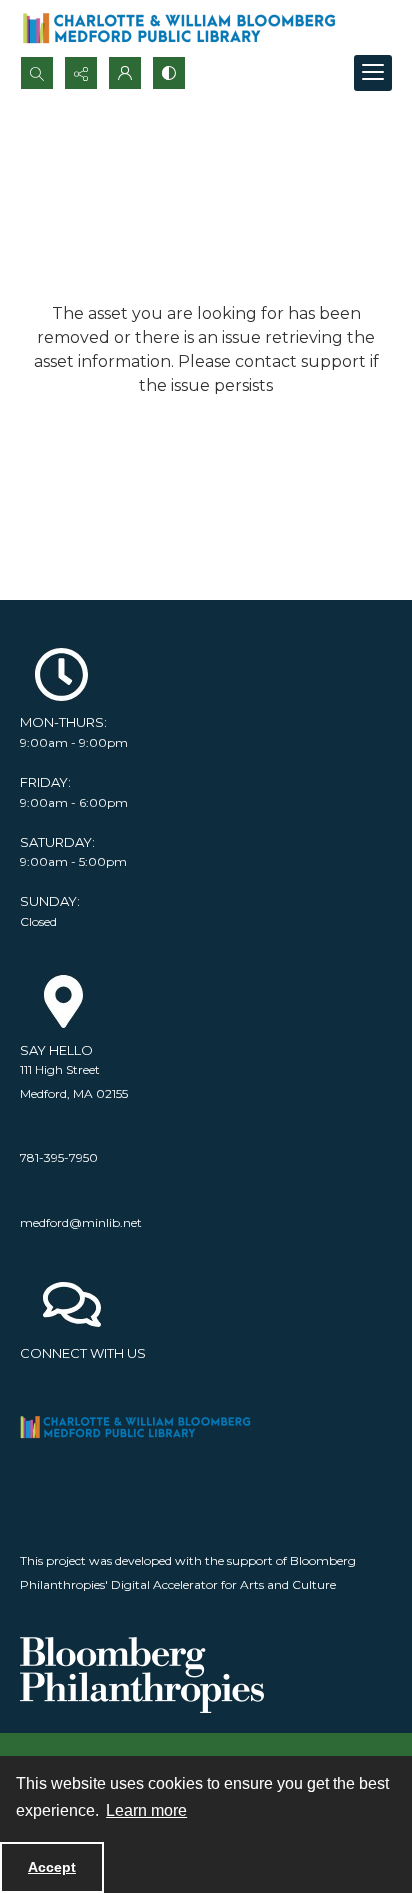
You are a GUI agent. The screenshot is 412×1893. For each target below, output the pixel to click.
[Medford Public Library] (142, 1427)
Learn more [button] (146, 1810)
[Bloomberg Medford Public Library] (179, 28)
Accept (52, 1867)
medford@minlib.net (81, 1222)
